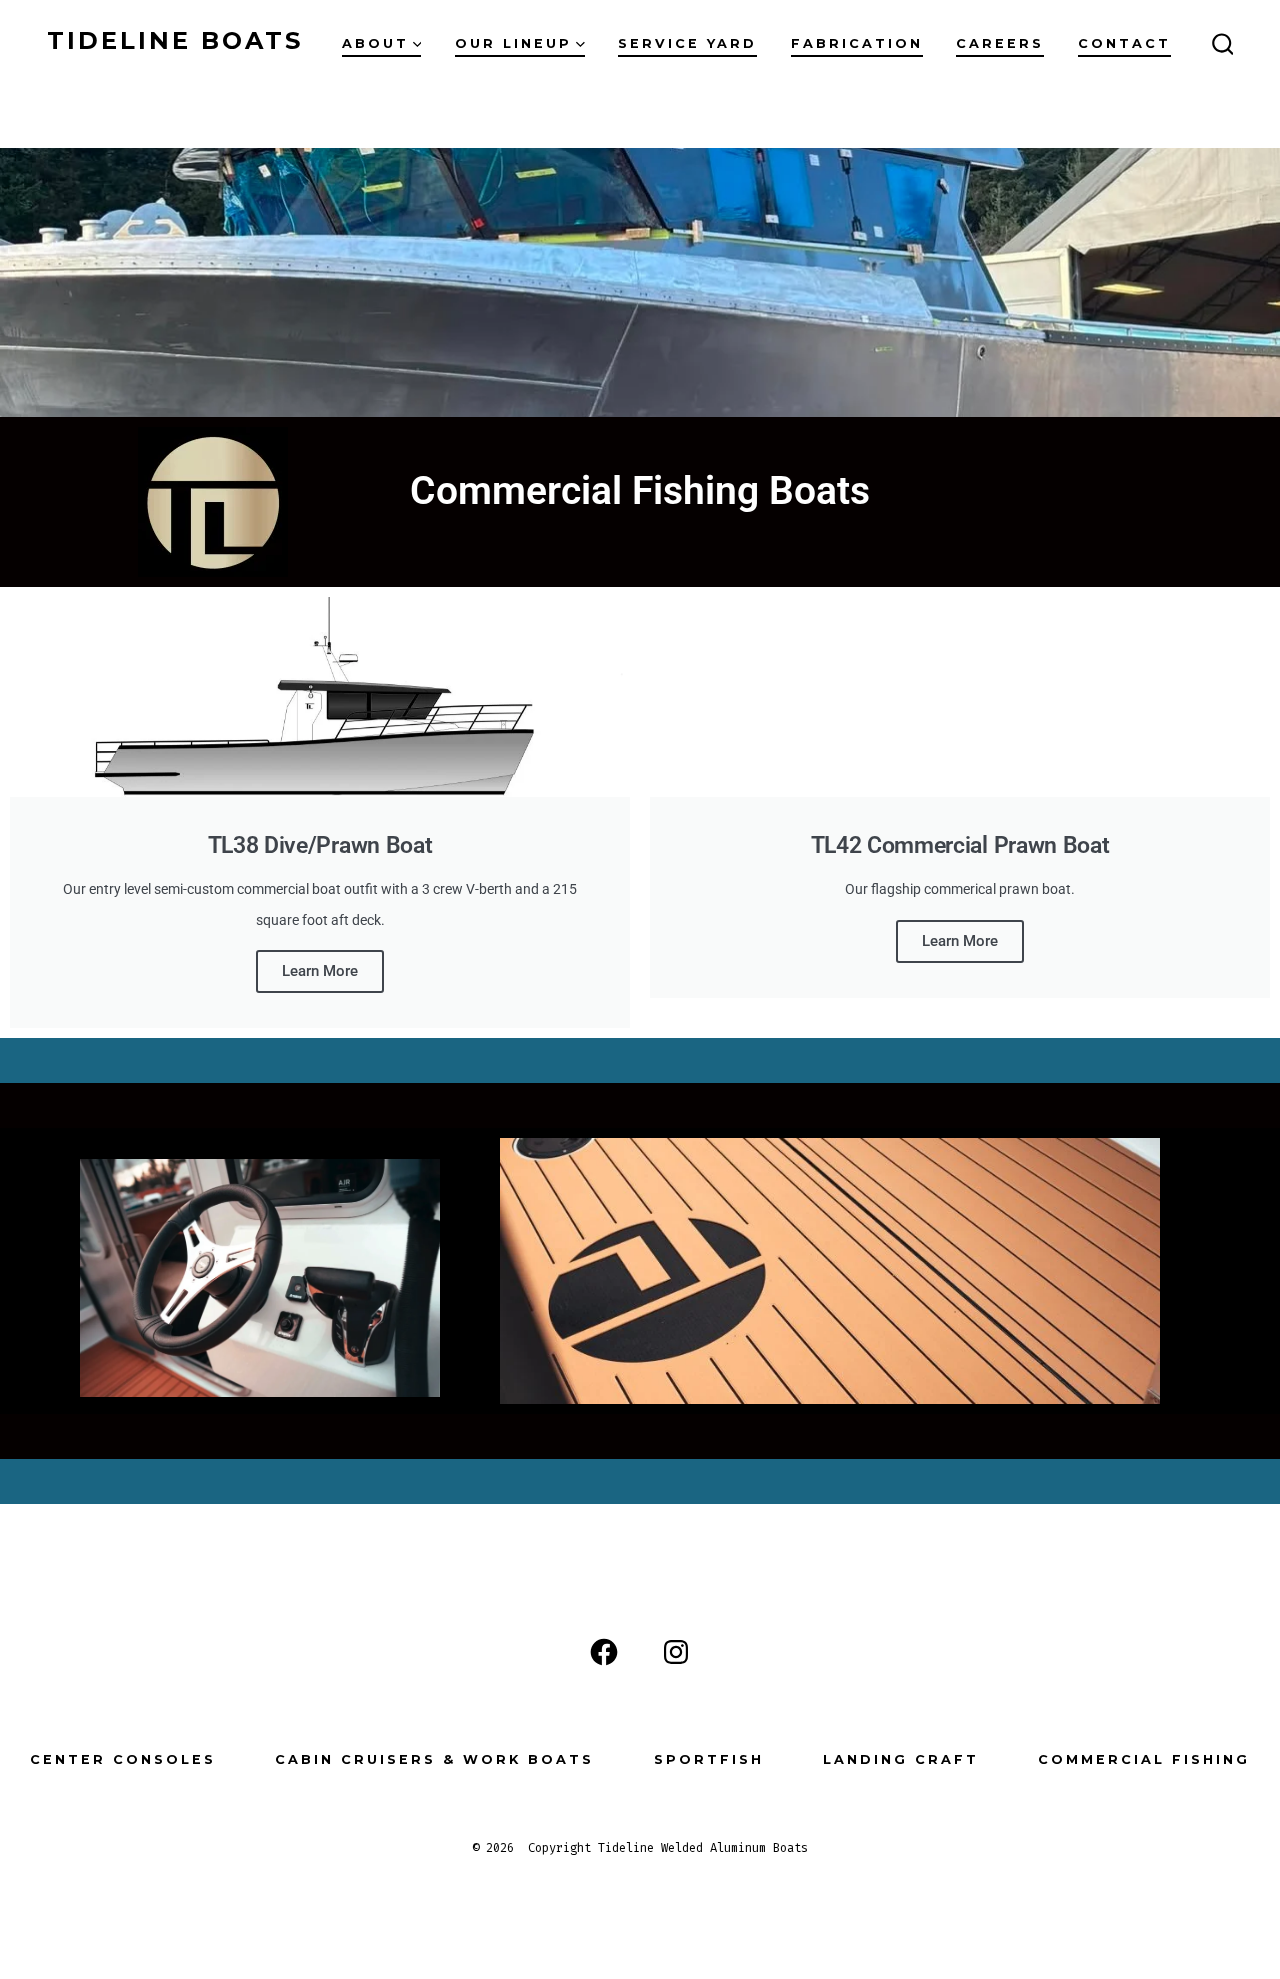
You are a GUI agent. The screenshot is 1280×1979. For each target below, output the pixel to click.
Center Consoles (123, 1759)
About (375, 43)
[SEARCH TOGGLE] (1223, 45)
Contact (1124, 43)
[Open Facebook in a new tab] (604, 1652)
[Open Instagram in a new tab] (676, 1652)
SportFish (709, 1759)
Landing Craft (901, 1759)
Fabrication (857, 43)
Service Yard (687, 43)
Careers (1000, 43)
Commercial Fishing (1144, 1759)
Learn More (320, 971)
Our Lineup (513, 43)
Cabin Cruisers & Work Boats (434, 1759)
